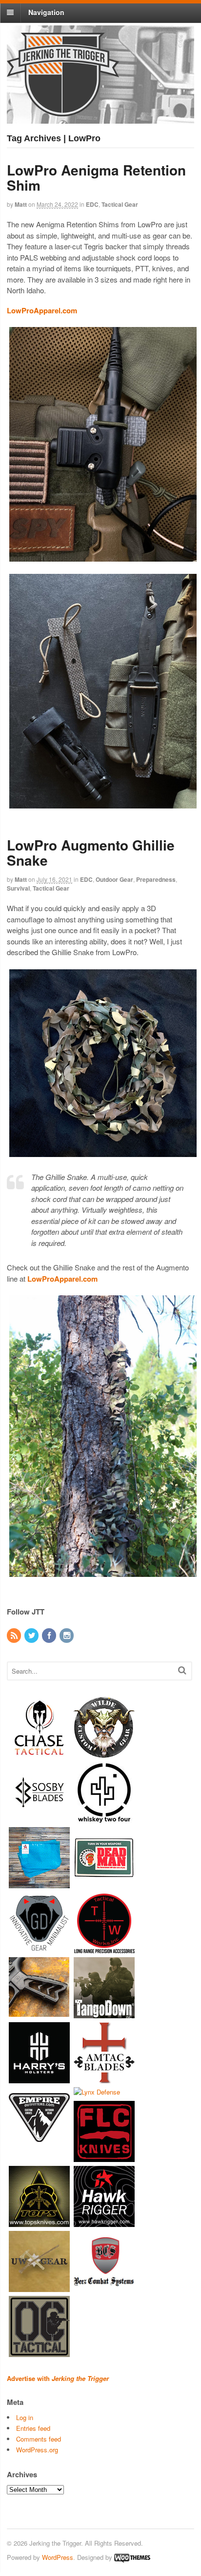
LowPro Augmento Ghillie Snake (91, 852)
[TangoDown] (104, 2014)
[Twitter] (32, 1636)
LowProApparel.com (42, 310)
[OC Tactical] (39, 2352)
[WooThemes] (132, 2557)
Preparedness (156, 879)
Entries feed (33, 2428)
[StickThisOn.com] (104, 1884)
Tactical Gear (120, 204)
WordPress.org (37, 2450)
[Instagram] (67, 1636)
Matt (21, 204)
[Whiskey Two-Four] (104, 1819)
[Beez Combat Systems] (104, 2287)
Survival (18, 888)
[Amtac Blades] (104, 2079)
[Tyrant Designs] (39, 2014)
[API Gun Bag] (39, 1884)
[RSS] (15, 1636)
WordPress (58, 2557)
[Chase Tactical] (39, 1754)
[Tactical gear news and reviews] (63, 111)
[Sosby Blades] (39, 1819)
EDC (92, 204)
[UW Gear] (39, 2287)
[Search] (182, 1670)
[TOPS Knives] (39, 2222)
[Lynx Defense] (97, 2092)
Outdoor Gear (114, 879)
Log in (25, 2417)
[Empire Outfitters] (39, 2144)
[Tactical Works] (104, 1949)
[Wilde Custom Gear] (104, 1754)
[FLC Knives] (104, 2157)
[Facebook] (50, 1636)
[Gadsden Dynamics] (39, 1949)
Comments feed (39, 2439)
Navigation (46, 12)
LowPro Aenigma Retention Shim (96, 177)
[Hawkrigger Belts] (104, 2222)
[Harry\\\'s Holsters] (39, 2079)
